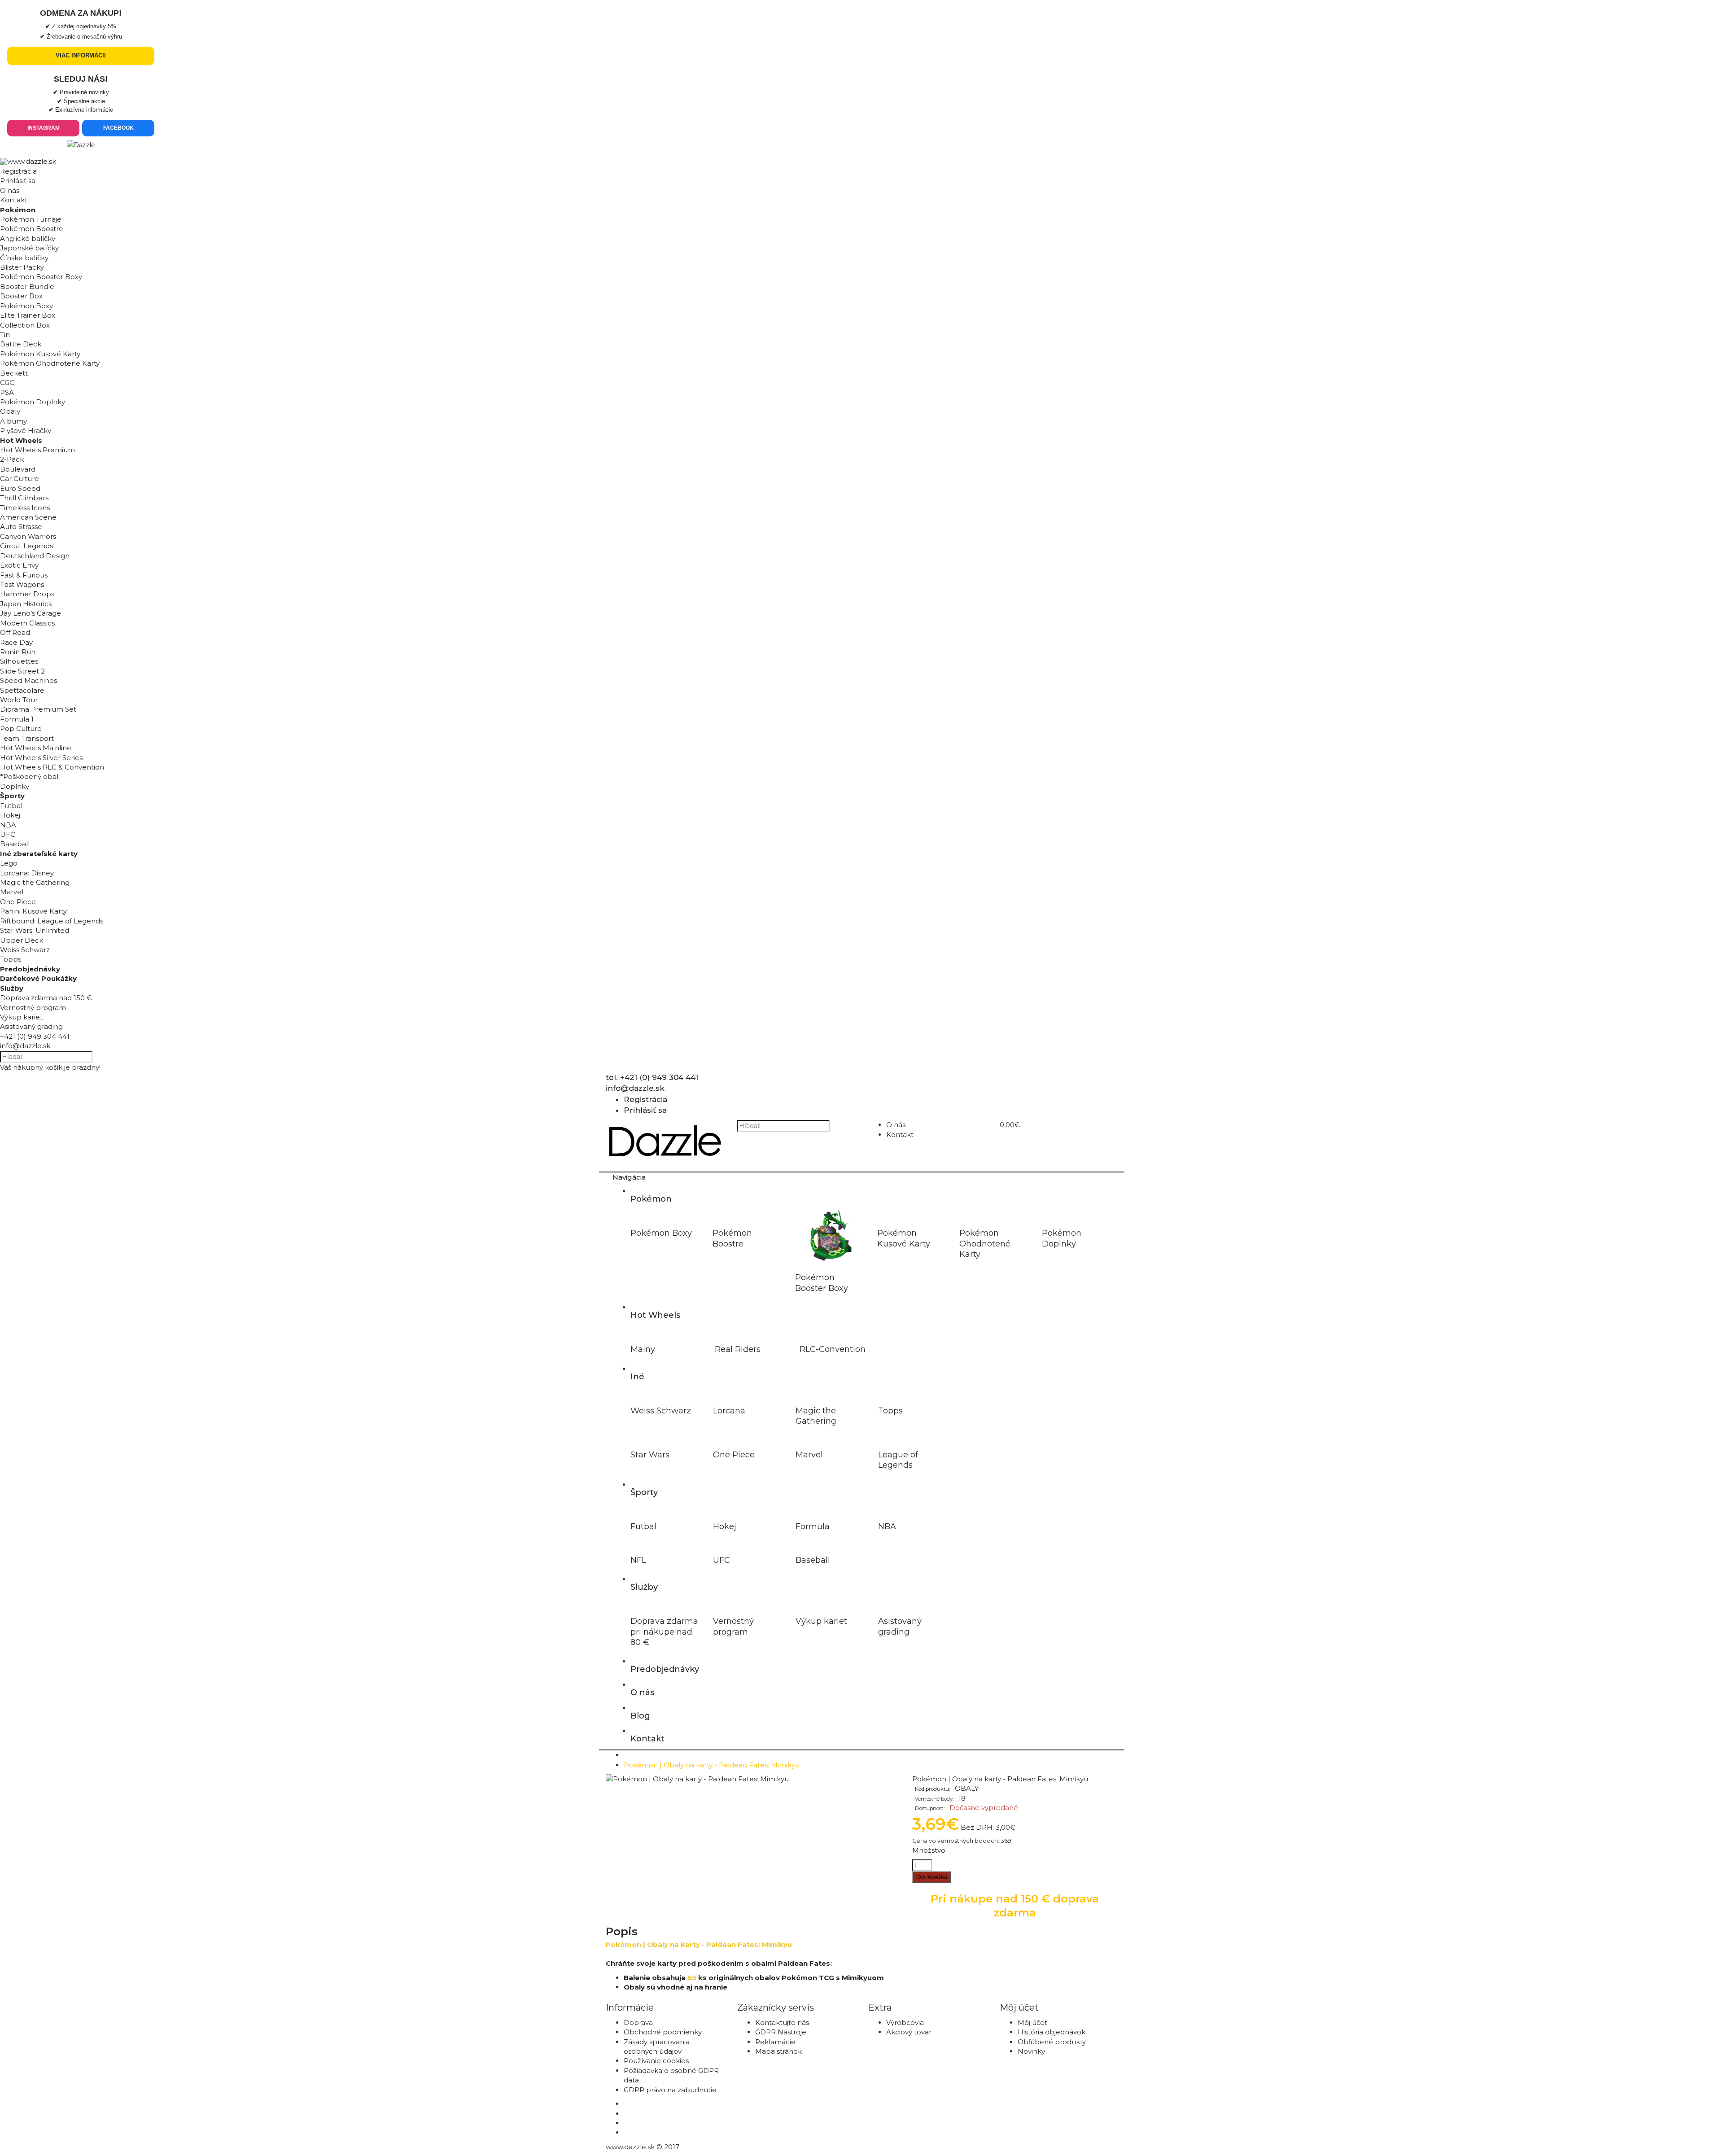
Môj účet (1032, 2023)
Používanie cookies (656, 2061)
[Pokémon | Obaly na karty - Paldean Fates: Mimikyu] (697, 1779)
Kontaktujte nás (782, 2023)
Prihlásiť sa (18, 181)
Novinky (1031, 2051)
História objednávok (1052, 2032)
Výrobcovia (905, 2023)
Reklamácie (775, 2042)
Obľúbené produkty (1052, 2042)
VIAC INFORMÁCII (81, 55)
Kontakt (14, 200)
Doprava (638, 2023)
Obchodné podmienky (663, 2032)
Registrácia (18, 171)
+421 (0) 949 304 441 (35, 1036)
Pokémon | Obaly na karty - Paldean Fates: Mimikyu (712, 1765)
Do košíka (932, 1877)
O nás (10, 190)
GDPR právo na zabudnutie (670, 2090)
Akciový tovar (909, 2032)
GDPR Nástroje (781, 2032)
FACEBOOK (118, 128)
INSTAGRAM (44, 128)
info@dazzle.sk (25, 1046)
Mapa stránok (778, 2051)
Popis (622, 1931)
